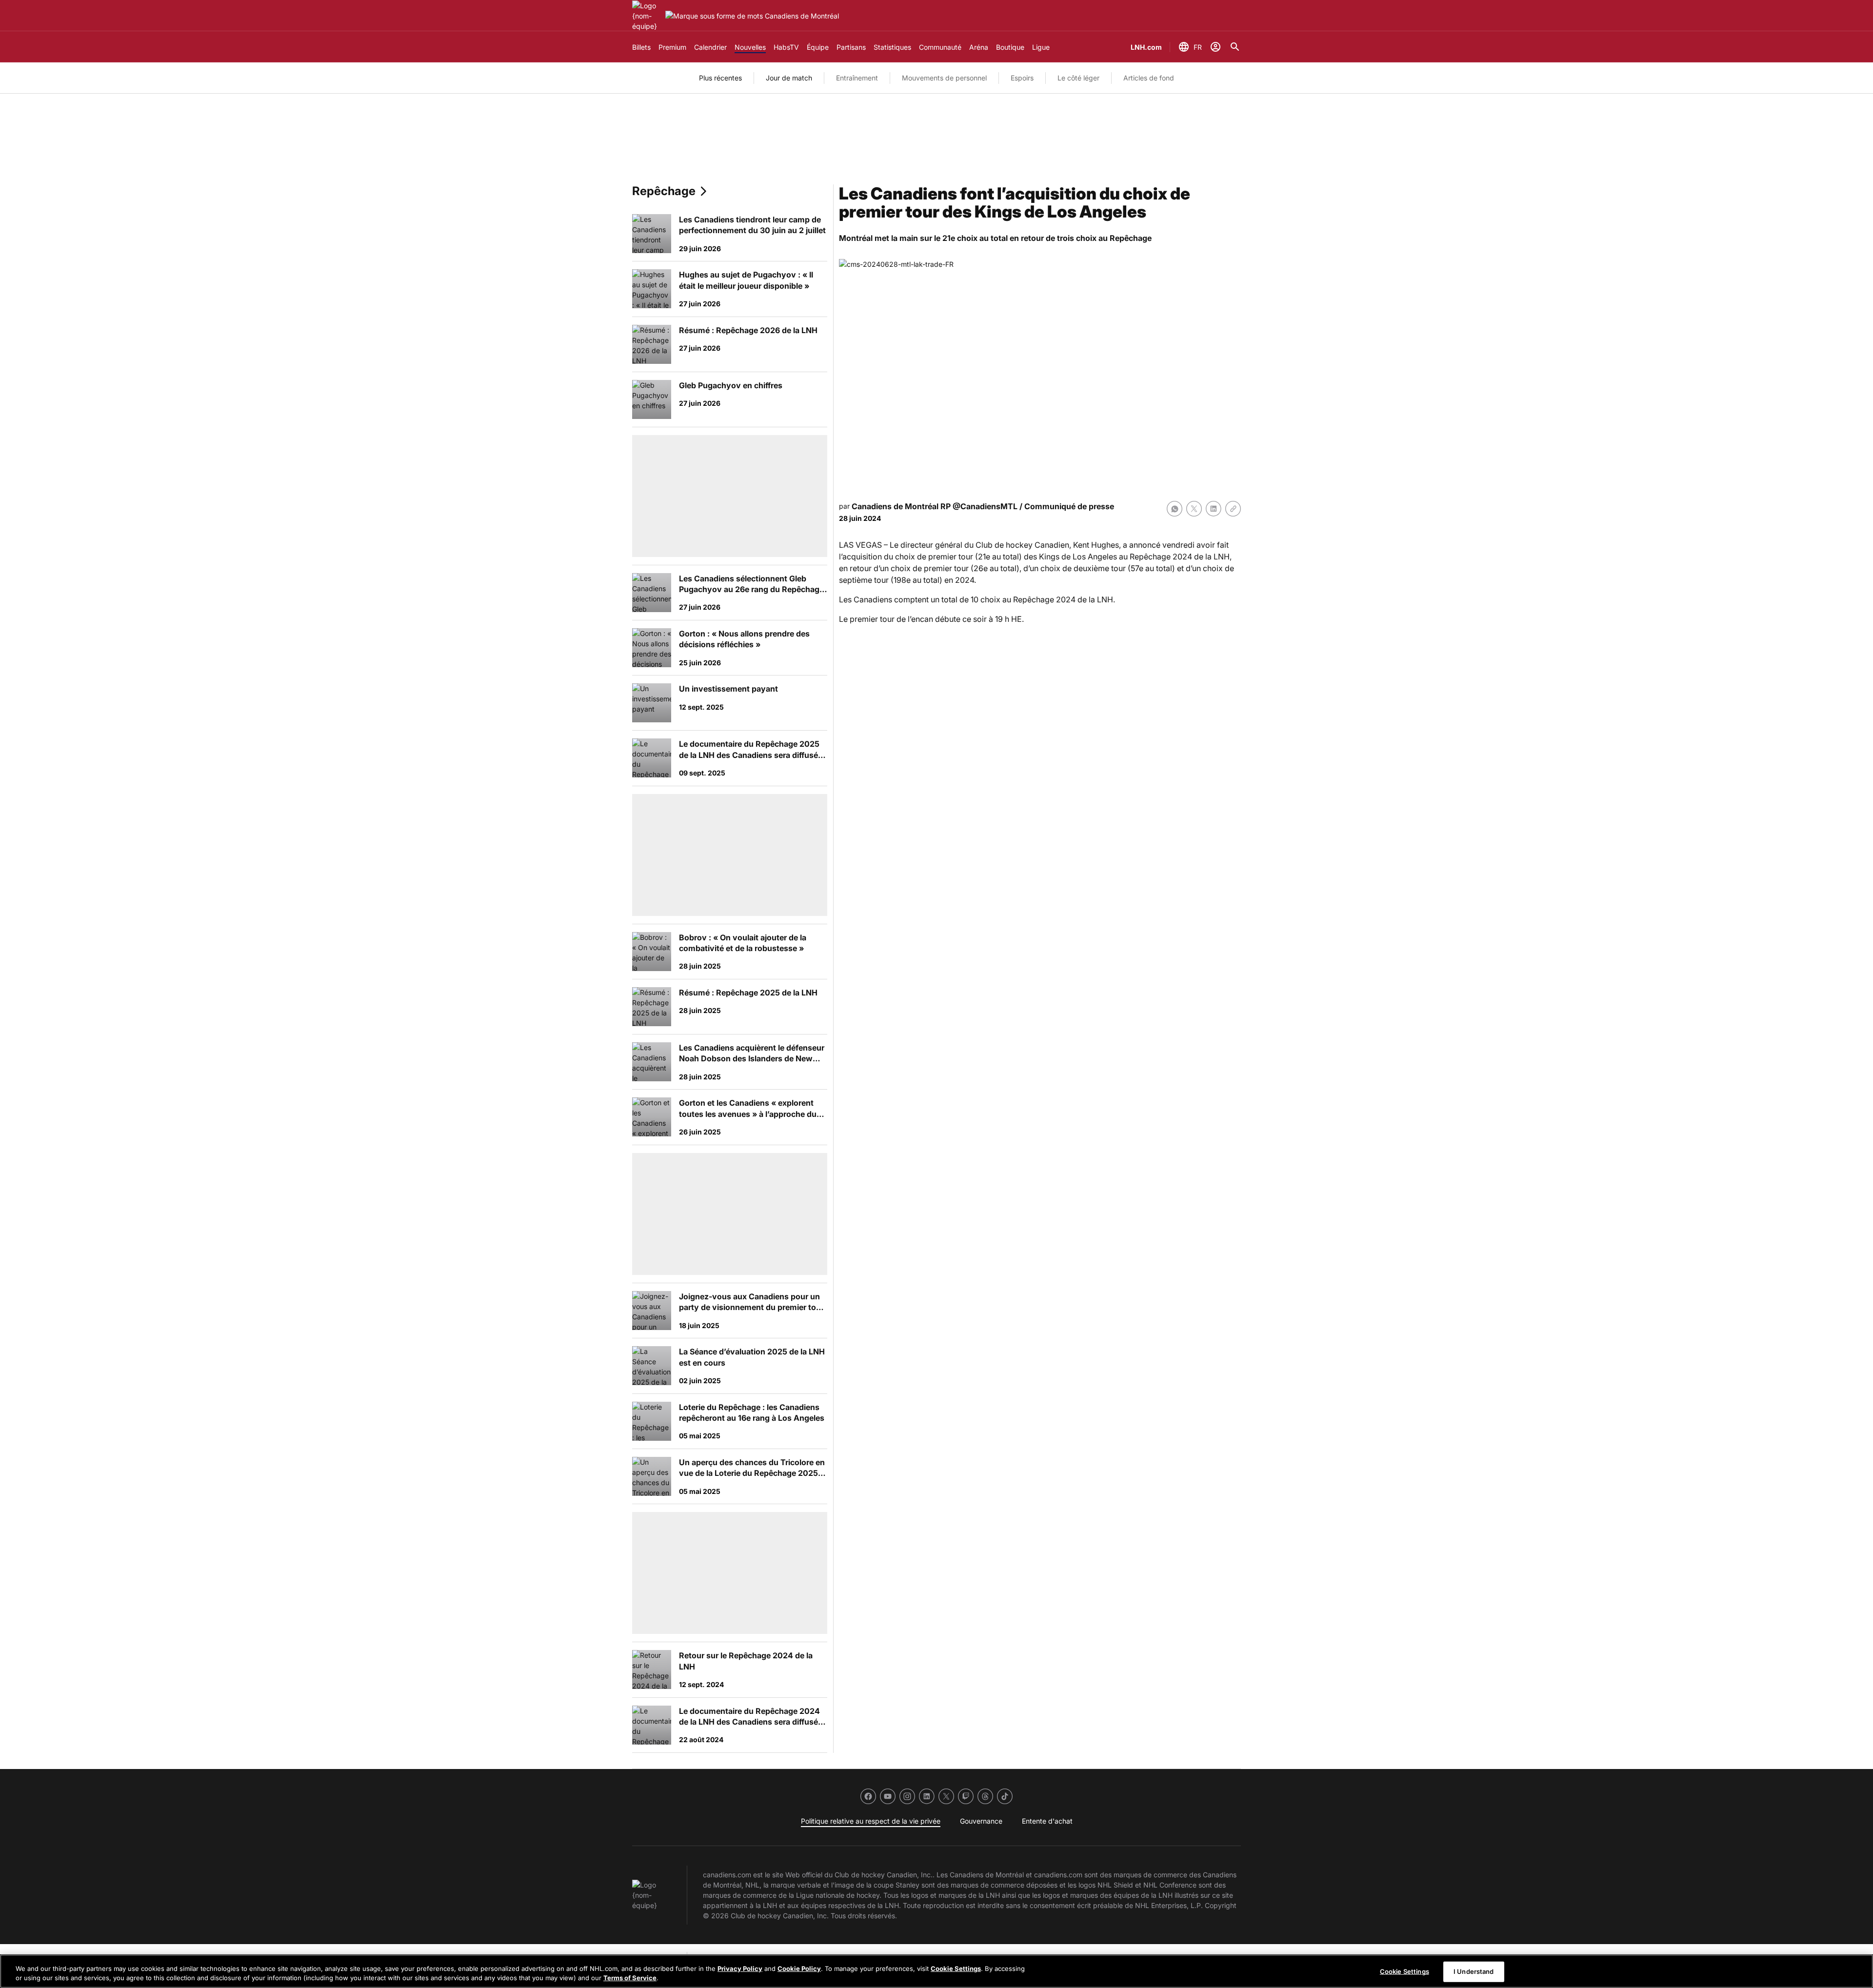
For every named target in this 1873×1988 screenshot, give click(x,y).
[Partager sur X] (1194, 509)
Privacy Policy (740, 1968)
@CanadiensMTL (985, 506)
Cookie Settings (956, 1968)
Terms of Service (630, 1978)
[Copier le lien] (1233, 509)
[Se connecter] (1215, 47)
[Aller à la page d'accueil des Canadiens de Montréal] (647, 16)
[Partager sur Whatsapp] (1175, 509)
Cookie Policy (799, 1968)
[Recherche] (1235, 47)
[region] (936, 1971)
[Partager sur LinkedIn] (1214, 509)
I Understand (1474, 1971)
